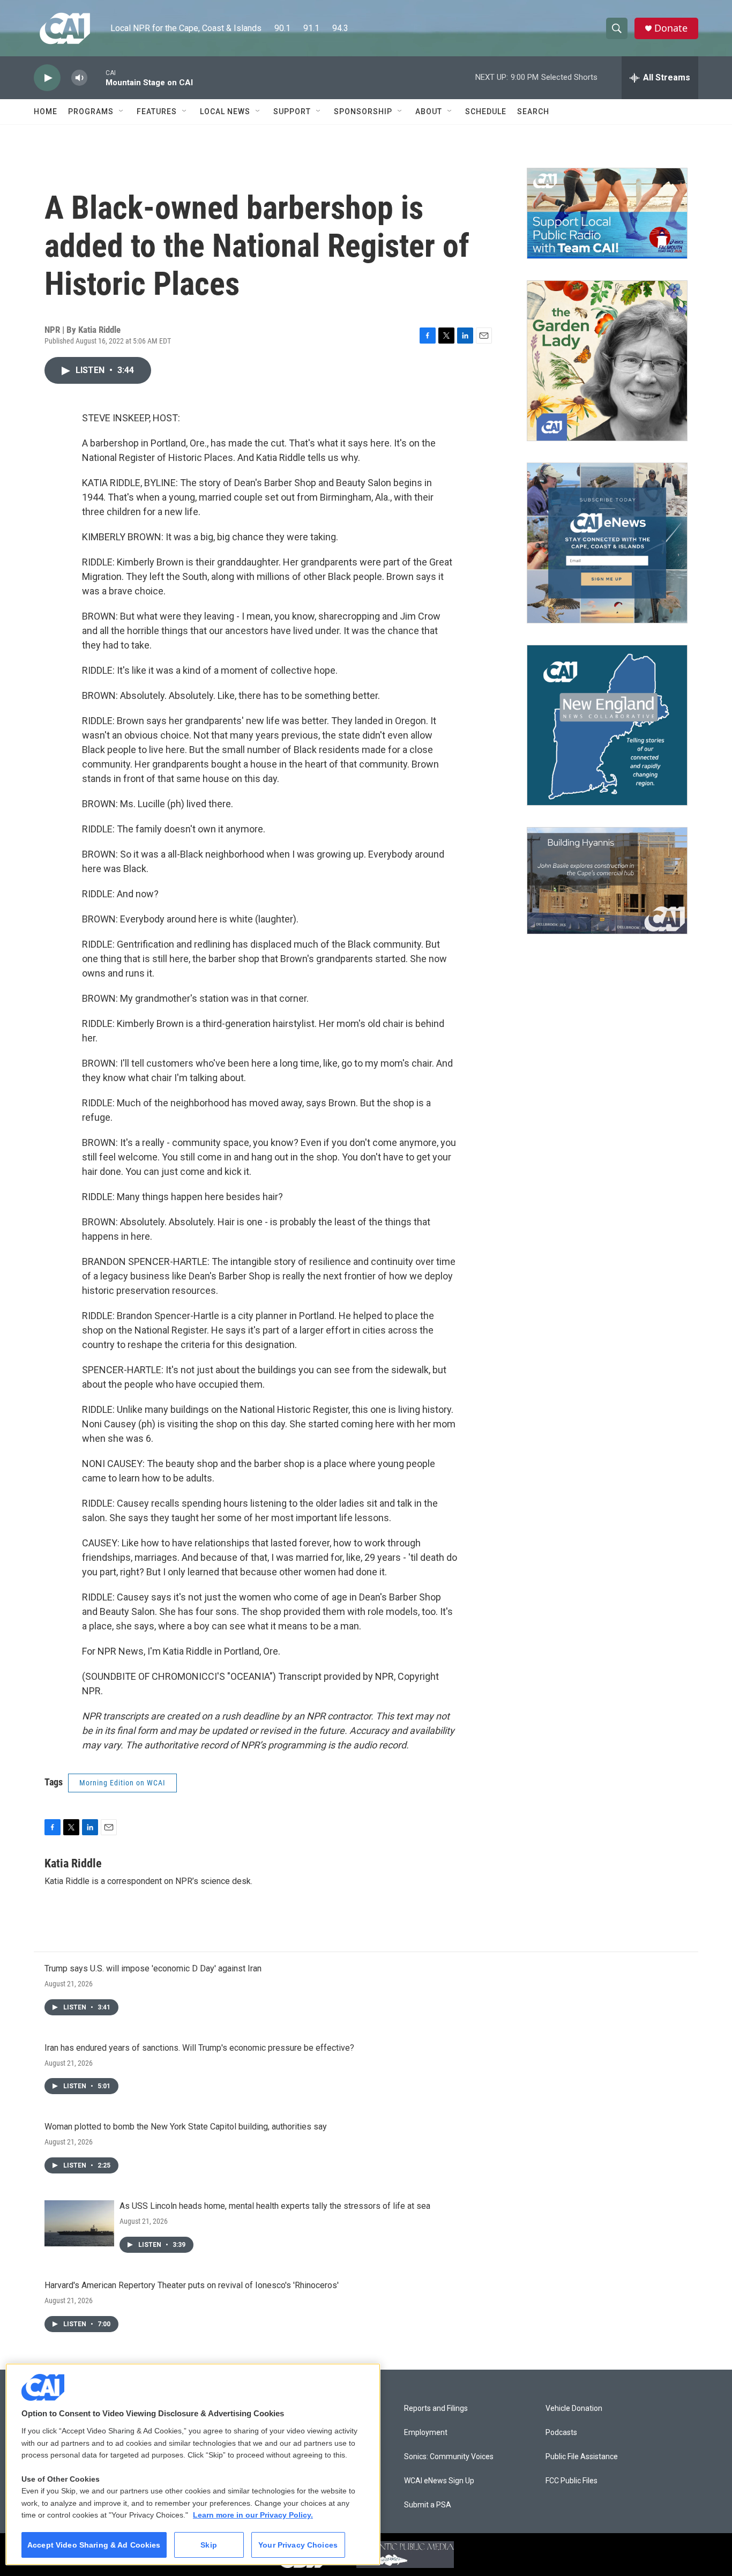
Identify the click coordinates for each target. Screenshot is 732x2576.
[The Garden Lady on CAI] (607, 361)
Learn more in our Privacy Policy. (253, 2515)
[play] (47, 78)
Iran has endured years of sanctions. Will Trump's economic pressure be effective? (199, 2048)
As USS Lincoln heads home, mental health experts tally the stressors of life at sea (275, 2206)
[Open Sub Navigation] (122, 111)
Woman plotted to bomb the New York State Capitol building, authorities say (186, 2127)
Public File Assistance (582, 2457)
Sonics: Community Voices (449, 2457)
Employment (426, 2433)
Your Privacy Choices (298, 2545)
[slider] (96, 77)
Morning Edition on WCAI (122, 1783)
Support (292, 111)
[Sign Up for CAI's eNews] (607, 543)
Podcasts (561, 2433)
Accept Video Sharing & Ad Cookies (94, 2545)
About (429, 111)
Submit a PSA (428, 2505)
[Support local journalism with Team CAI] (607, 213)
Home (46, 111)
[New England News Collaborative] (607, 725)
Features (157, 111)
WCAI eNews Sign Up (439, 2481)
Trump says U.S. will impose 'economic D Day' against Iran (153, 1968)
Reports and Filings (436, 2409)
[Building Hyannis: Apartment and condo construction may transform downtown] (607, 881)
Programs (91, 111)
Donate (671, 28)
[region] (193, 2464)
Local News (225, 111)
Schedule (486, 111)
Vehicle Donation (574, 2409)
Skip (209, 2545)
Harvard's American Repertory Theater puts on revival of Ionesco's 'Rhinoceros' (192, 2285)
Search (533, 111)
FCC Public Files (572, 2481)
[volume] (79, 78)
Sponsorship (363, 111)
